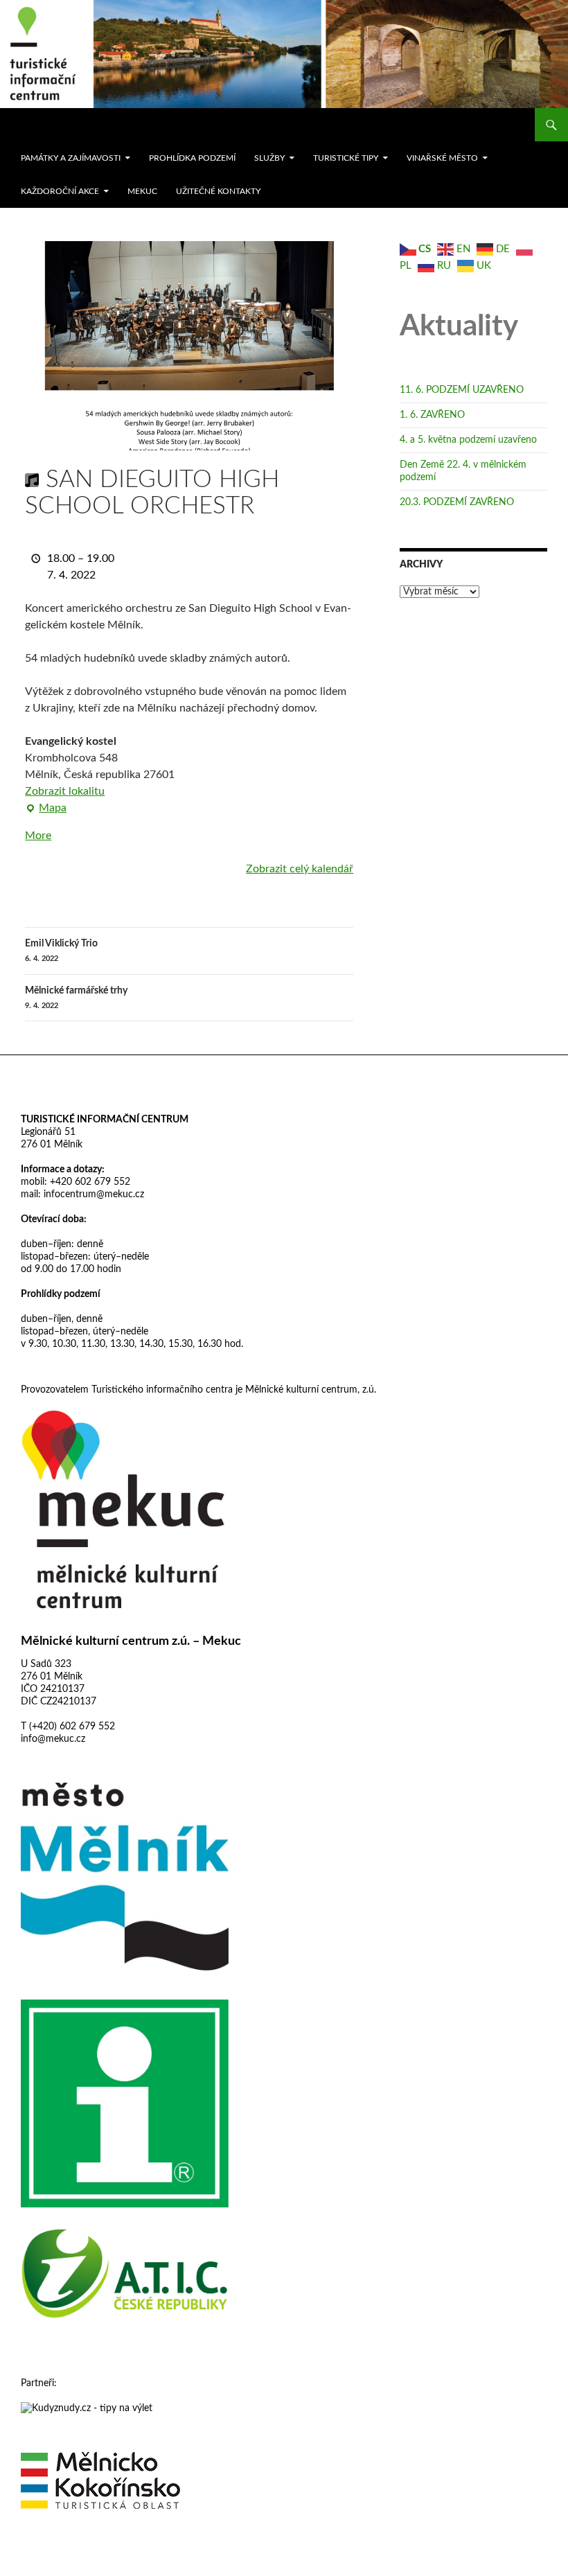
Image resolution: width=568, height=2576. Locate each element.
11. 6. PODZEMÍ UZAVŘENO (462, 390)
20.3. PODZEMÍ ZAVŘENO (457, 502)
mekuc (142, 191)
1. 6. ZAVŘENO (432, 415)
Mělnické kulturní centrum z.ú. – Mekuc (131, 1641)
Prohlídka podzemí (192, 158)
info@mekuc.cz (53, 1739)
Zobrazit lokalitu (65, 791)
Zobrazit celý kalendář (300, 869)
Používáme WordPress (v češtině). (81, 2559)
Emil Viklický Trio (61, 951)
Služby (269, 158)
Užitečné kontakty (218, 191)
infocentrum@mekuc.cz (92, 1194)
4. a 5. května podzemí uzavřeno (468, 440)
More (38, 836)
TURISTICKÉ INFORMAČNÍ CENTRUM (105, 1120)
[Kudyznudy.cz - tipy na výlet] (87, 2408)
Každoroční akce (60, 191)
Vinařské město (442, 158)
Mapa (46, 809)
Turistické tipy (346, 158)
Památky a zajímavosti (71, 158)
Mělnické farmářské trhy (76, 998)
